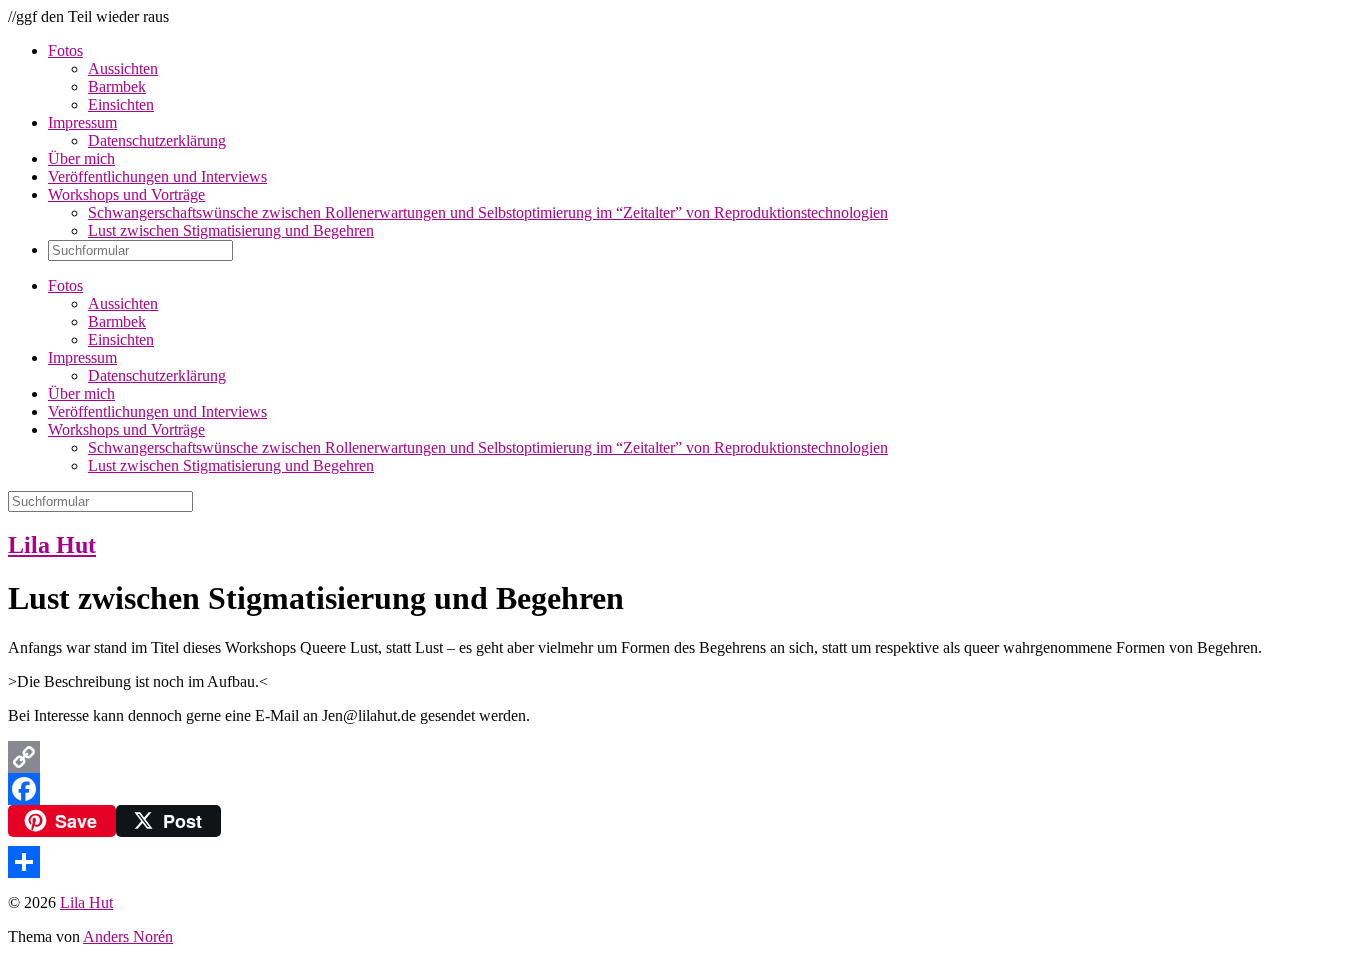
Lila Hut (52, 545)
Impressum (82, 122)
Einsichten (121, 104)
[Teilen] (683, 862)
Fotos (65, 50)
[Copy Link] (683, 757)
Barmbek (117, 86)
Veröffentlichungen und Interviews (157, 176)
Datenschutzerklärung (157, 140)
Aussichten (123, 68)
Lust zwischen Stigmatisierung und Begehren (231, 230)
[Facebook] (683, 789)
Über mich (81, 158)
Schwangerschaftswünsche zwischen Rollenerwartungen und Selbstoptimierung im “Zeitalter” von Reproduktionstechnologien (488, 212)
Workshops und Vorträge (126, 194)
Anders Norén (128, 936)
